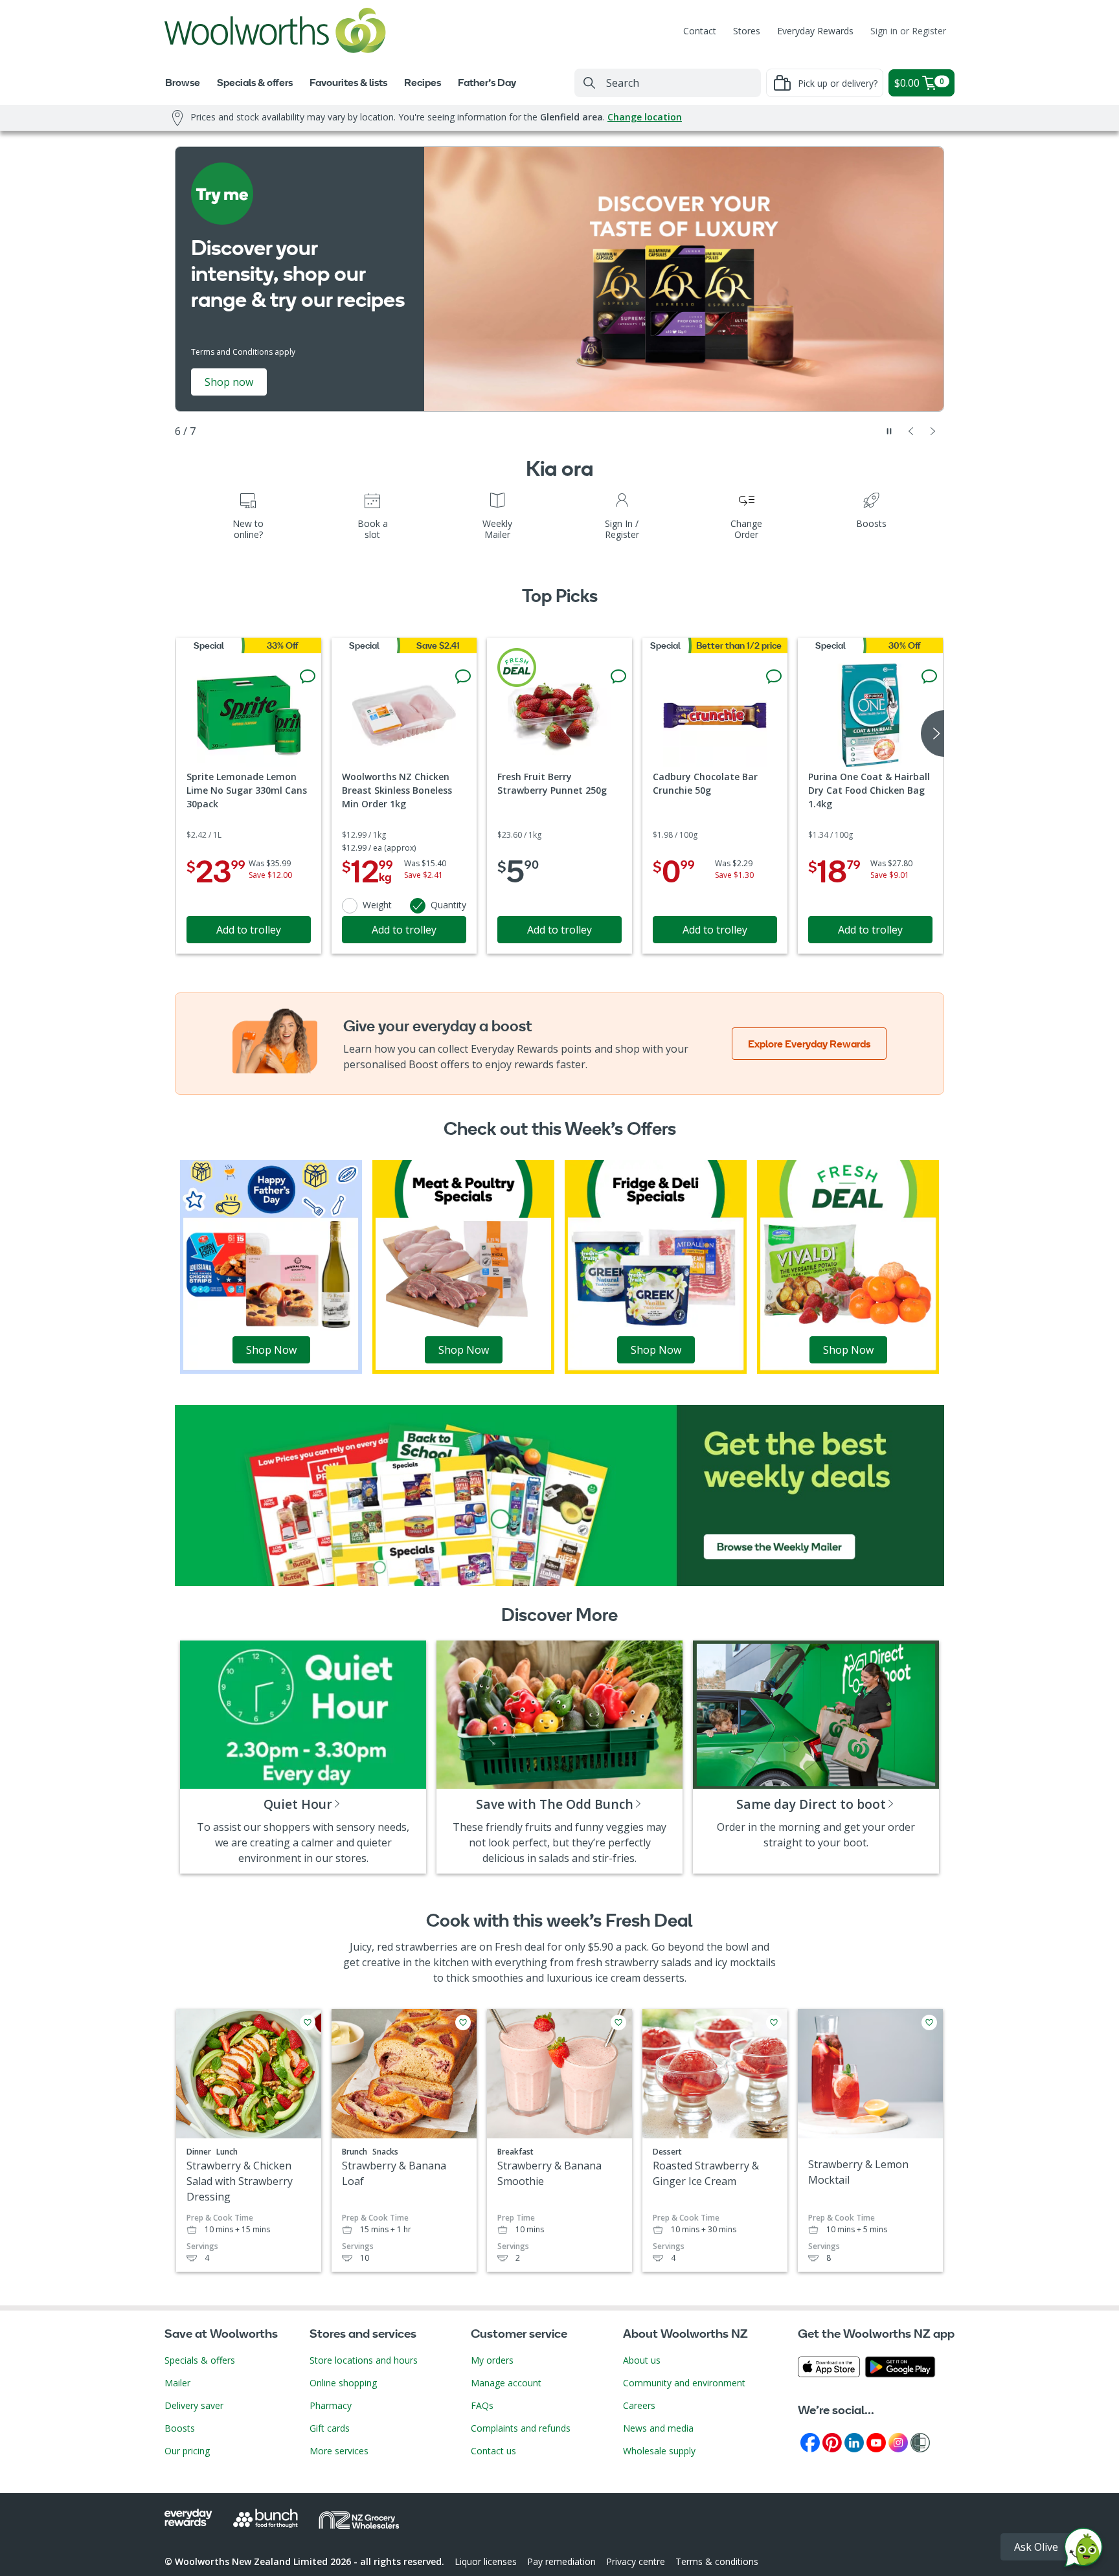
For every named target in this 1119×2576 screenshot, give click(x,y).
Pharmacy (331, 2405)
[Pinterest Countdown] (832, 2442)
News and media (658, 2428)
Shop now (229, 382)
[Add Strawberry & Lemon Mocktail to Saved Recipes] (929, 2022)
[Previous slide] (911, 431)
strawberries (427, 1947)
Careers (639, 2405)
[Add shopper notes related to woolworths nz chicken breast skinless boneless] (463, 677)
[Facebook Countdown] (810, 2442)
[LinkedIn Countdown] (854, 2442)
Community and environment (684, 2383)
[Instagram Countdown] (898, 2442)
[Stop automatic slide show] (889, 431)
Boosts (180, 2428)
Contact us (493, 2451)
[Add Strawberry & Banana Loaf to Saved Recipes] (463, 2022)
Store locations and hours (364, 2360)
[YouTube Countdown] (876, 2442)
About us (642, 2360)
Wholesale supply (659, 2451)
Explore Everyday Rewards (809, 1044)
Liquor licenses (486, 2561)
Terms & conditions (717, 2561)
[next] (932, 734)
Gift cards (330, 2428)
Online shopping (343, 2383)
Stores (747, 31)
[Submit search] (589, 83)
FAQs (482, 2405)
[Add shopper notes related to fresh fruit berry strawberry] (618, 677)
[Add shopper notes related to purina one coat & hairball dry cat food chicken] (929, 677)
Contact (700, 31)
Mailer (177, 2383)
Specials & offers (200, 2360)
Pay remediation (561, 2561)
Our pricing (187, 2451)
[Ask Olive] (1083, 2550)
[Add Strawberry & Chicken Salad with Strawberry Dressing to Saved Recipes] (308, 2022)
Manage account (506, 2383)
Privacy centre (636, 2561)
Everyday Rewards (815, 31)
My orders (492, 2360)
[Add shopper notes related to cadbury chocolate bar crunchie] (774, 677)
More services (339, 2451)
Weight (377, 905)
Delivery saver (194, 2405)
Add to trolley (249, 930)
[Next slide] (933, 431)
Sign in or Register (908, 31)
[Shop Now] (271, 1266)
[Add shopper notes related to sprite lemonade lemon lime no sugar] (308, 677)
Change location (645, 117)
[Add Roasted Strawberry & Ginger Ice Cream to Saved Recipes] (774, 2022)
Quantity (448, 905)
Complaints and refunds (521, 2428)
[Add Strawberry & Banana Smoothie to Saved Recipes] (618, 2022)
